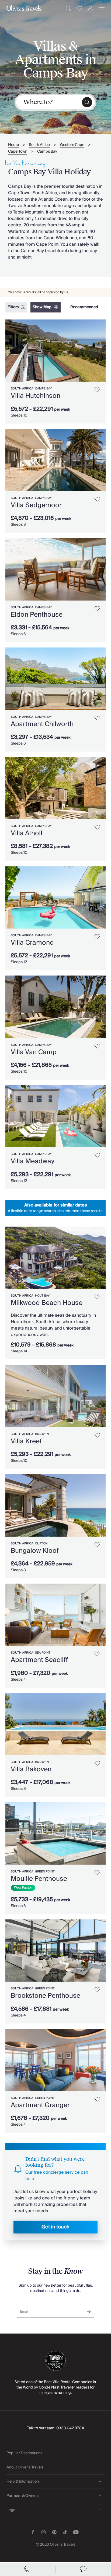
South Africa (39, 145)
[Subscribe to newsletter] (89, 2310)
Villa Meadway (33, 1161)
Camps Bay (47, 152)
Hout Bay (42, 1296)
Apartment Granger (40, 2105)
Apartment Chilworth (42, 724)
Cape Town (18, 152)
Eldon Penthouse (37, 615)
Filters (13, 307)
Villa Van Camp (34, 1052)
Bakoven (42, 1434)
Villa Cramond (32, 943)
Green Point (45, 1872)
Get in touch (55, 2227)
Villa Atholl (27, 833)
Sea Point (43, 1653)
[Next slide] (102, 351)
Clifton (41, 1543)
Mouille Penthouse (39, 1879)
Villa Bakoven (31, 1769)
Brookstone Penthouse (46, 1996)
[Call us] (28, 2569)
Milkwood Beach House (47, 1303)
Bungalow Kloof (35, 1551)
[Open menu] (102, 8)
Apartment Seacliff (39, 1660)
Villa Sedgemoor (36, 505)
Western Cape (72, 145)
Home (13, 145)
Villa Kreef (26, 1441)
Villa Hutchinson (36, 396)
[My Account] (90, 8)
